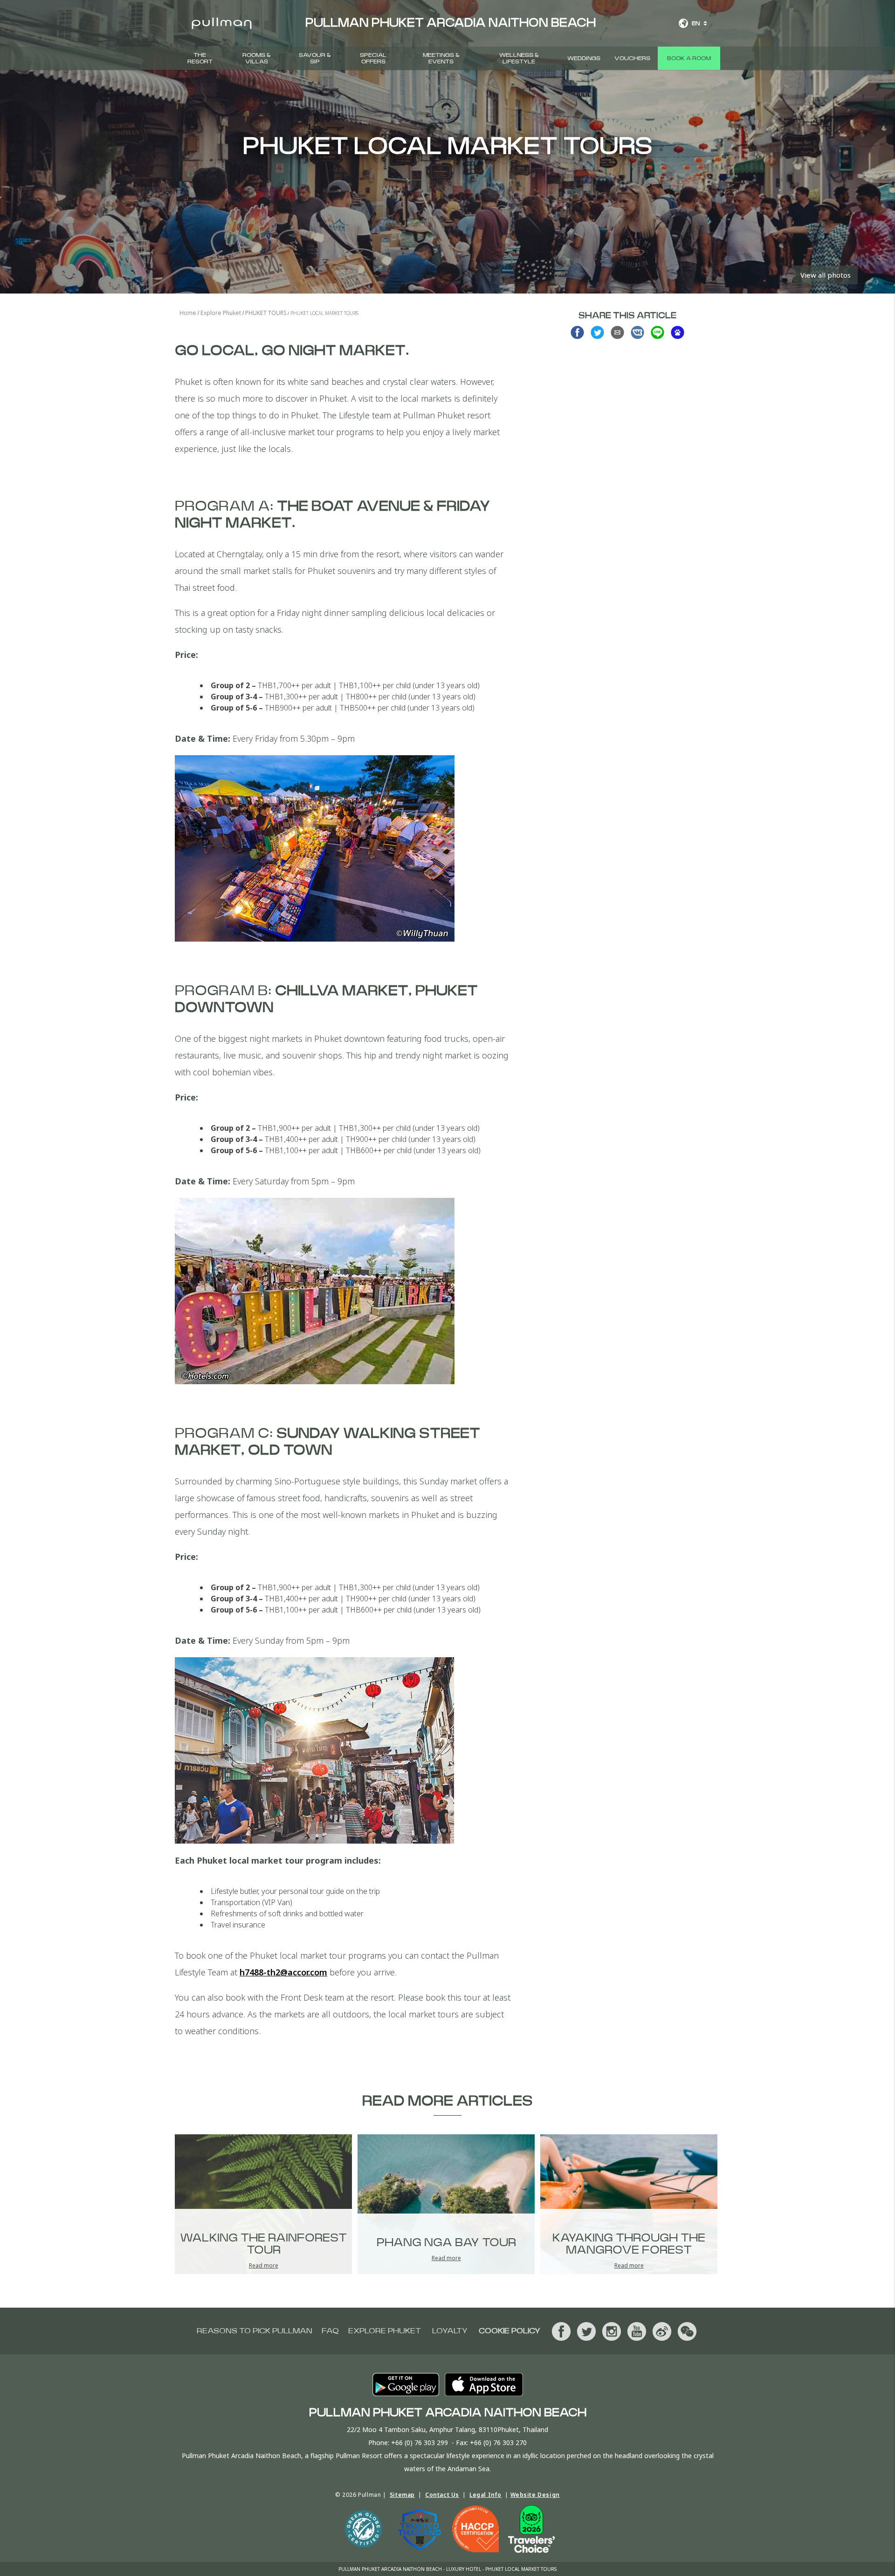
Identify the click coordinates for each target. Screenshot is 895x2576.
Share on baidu (678, 332)
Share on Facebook (577, 332)
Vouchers (632, 58)
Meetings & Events (441, 58)
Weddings (584, 58)
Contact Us (442, 2495)
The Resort (200, 58)
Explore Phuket (385, 2331)
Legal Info (485, 2495)
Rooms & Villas (257, 58)
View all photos (826, 275)
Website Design (535, 2495)
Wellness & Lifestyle (519, 58)
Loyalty (450, 2331)
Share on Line (657, 332)
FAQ (330, 2331)
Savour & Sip (315, 58)
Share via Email (617, 332)
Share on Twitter (597, 332)
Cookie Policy (509, 2331)
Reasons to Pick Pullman (255, 2331)
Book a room (689, 58)
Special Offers (373, 58)
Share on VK (637, 332)
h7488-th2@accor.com (283, 1972)
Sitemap (402, 2495)
